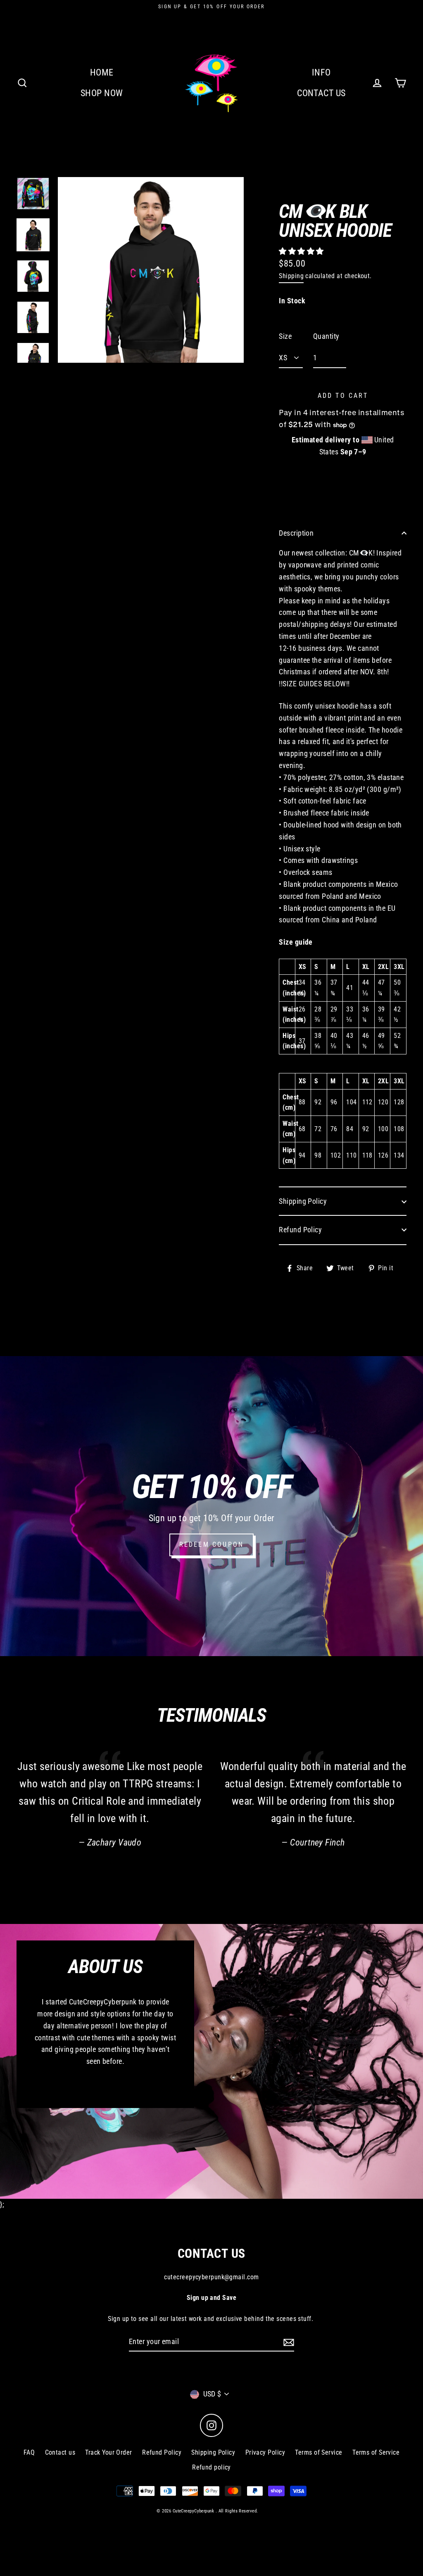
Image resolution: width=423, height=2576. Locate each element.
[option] (33, 194)
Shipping (291, 276)
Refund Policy (300, 1230)
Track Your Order (108, 2452)
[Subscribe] (288, 2342)
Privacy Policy (265, 2452)
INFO (321, 72)
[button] (302, 251)
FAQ (29, 2452)
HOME (102, 72)
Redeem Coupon (212, 1544)
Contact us (60, 2452)
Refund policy (211, 2467)
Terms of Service (318, 2452)
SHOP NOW (102, 93)
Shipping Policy (303, 1201)
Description (296, 533)
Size (285, 336)
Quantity (326, 336)
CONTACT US (321, 93)
